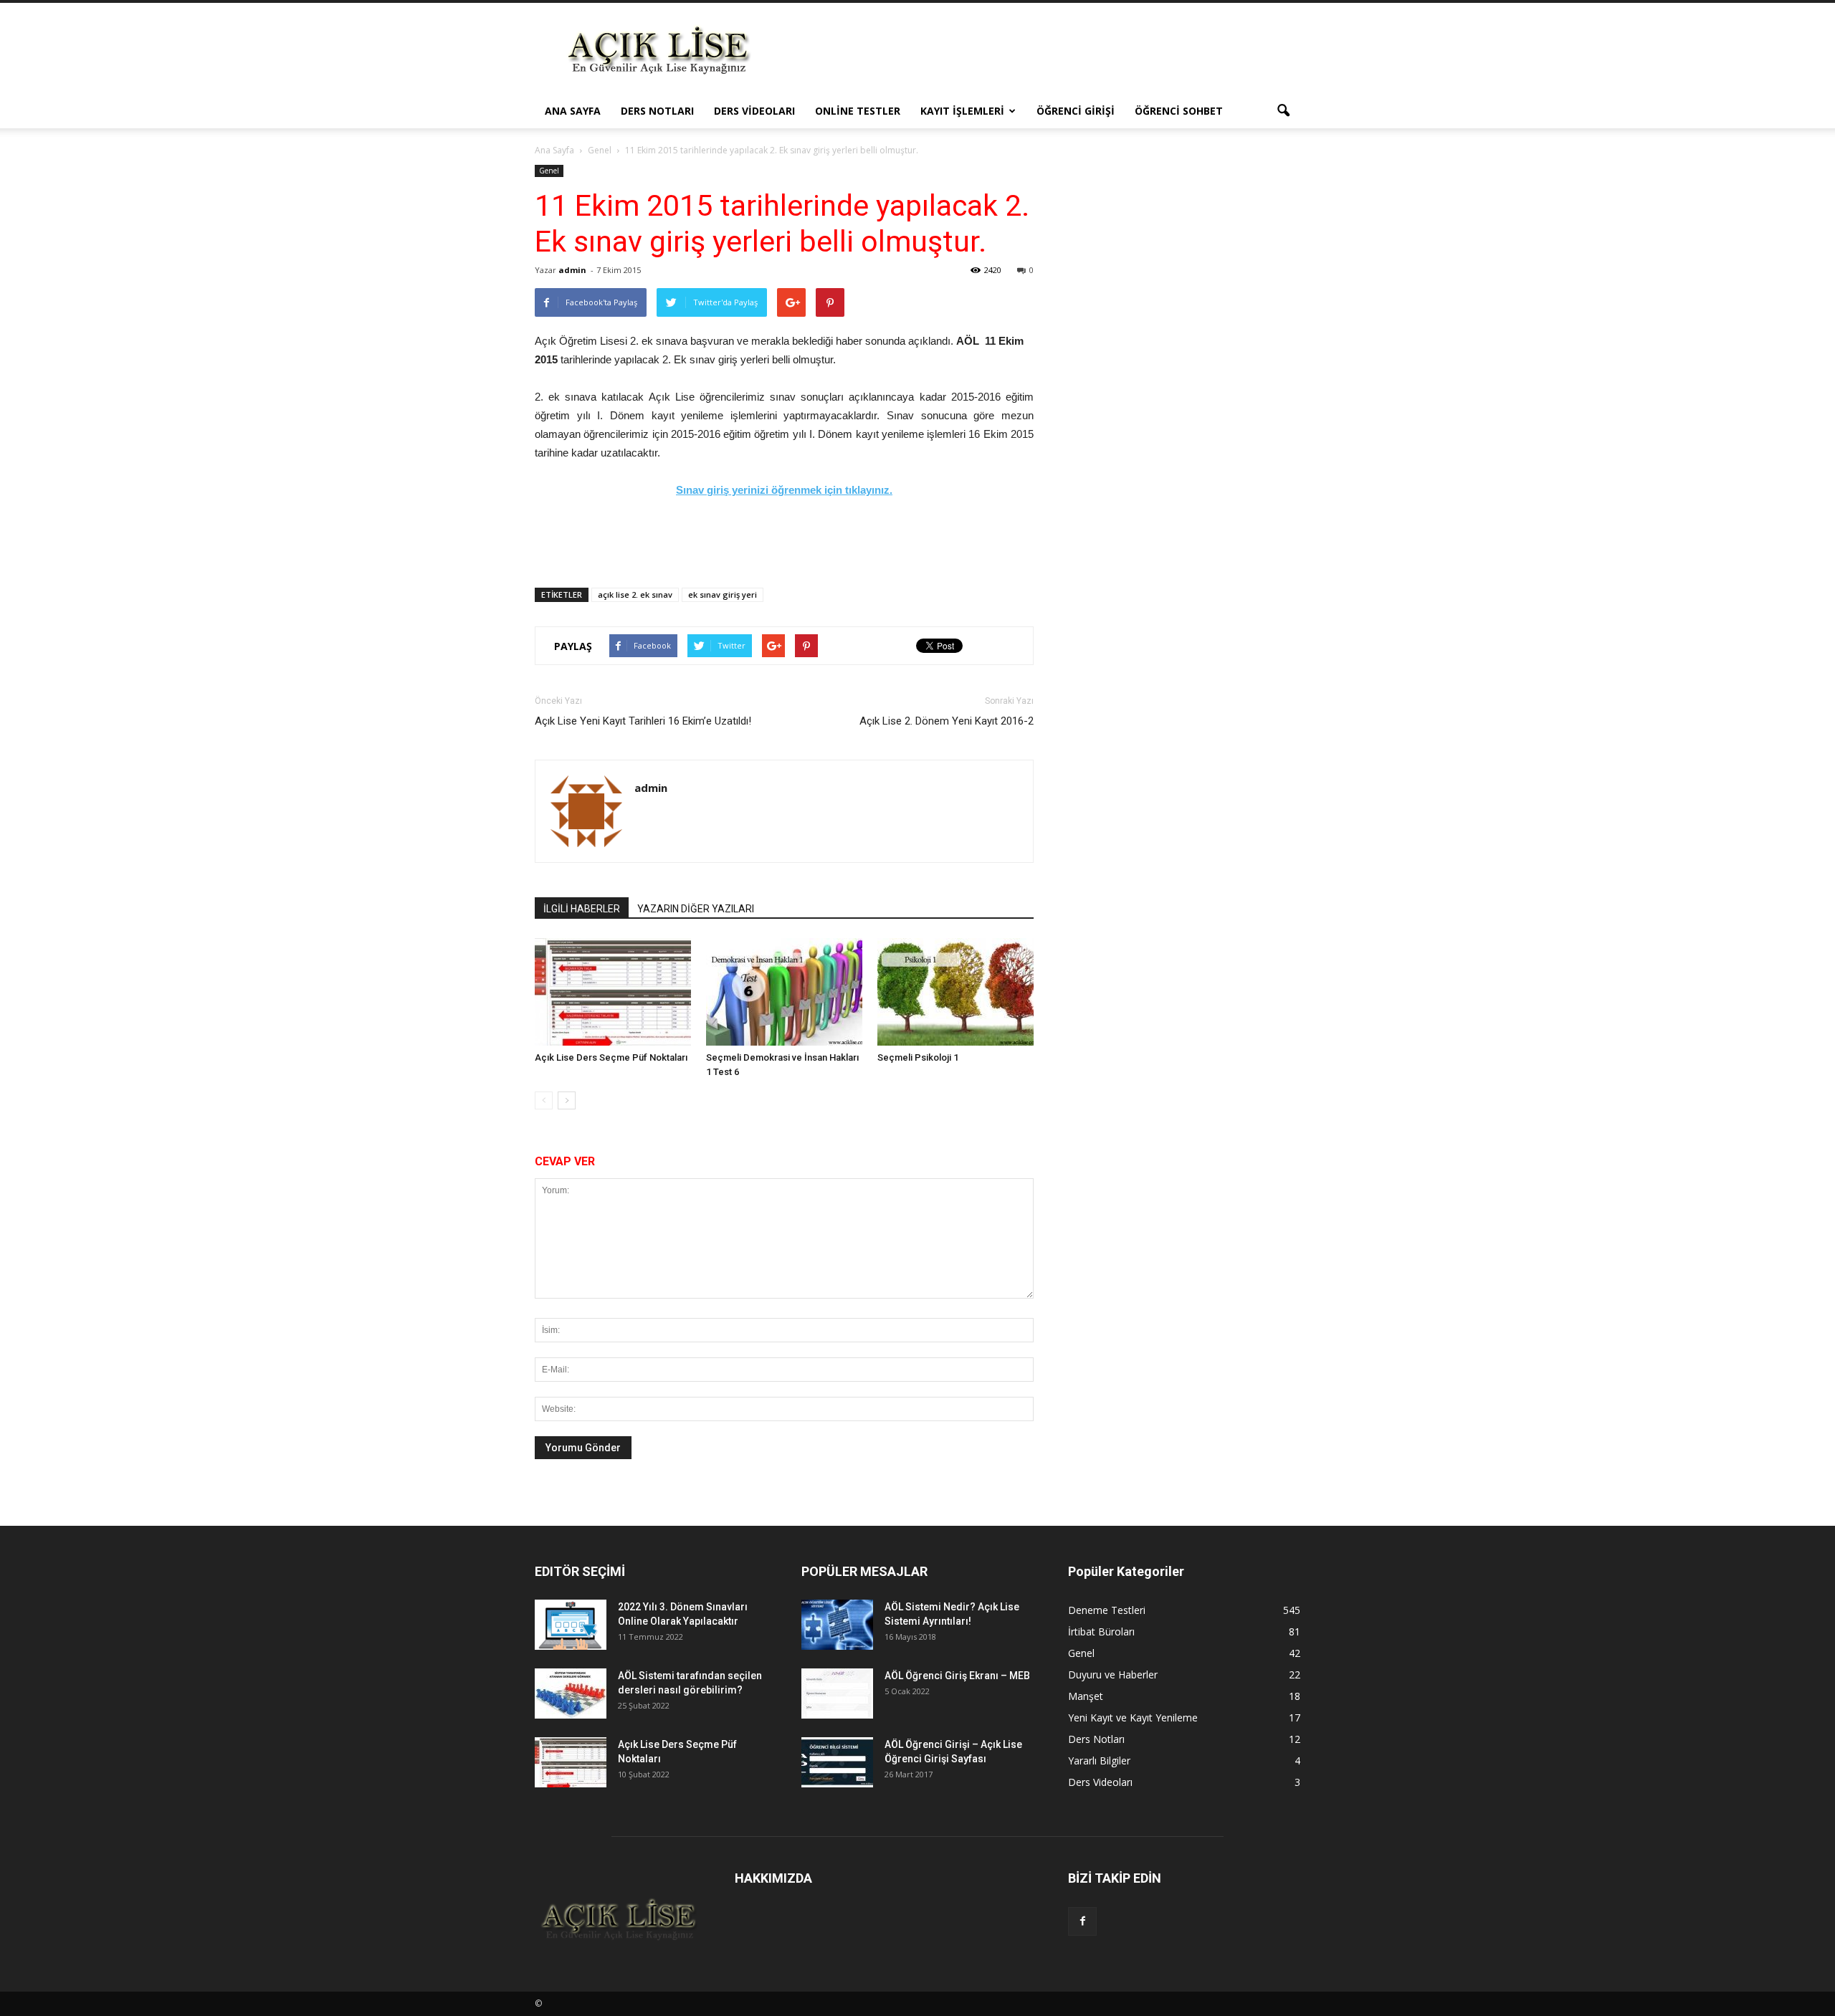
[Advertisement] (1039, 55)
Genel (549, 171)
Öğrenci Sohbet (1179, 111)
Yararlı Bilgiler (1099, 1761)
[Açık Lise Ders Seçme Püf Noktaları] (613, 992)
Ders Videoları (754, 111)
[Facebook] (1082, 1921)
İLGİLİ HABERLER (582, 909)
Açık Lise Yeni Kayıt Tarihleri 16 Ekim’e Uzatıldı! (643, 721)
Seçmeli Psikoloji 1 (918, 1057)
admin (572, 270)
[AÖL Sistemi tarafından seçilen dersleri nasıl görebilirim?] (571, 1693)
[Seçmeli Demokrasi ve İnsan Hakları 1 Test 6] (784, 992)
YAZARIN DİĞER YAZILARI (696, 909)
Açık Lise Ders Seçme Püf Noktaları (611, 1057)
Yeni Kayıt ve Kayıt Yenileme (1133, 1718)
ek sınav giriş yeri (723, 594)
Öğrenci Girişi (1076, 111)
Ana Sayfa (573, 111)
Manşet (1086, 1696)
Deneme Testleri (1107, 1610)
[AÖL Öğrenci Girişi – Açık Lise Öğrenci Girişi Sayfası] (837, 1762)
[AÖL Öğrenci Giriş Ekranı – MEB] (837, 1693)
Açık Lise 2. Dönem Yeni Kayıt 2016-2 (947, 721)
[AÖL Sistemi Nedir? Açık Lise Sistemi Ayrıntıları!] (837, 1625)
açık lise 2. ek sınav (635, 594)
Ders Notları (657, 111)
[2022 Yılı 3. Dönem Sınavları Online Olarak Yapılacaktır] (571, 1625)
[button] (1283, 111)
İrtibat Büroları (1101, 1632)
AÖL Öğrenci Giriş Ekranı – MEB (957, 1676)
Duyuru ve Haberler (1113, 1675)
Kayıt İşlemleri (962, 111)
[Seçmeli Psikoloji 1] (955, 992)
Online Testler (858, 111)
